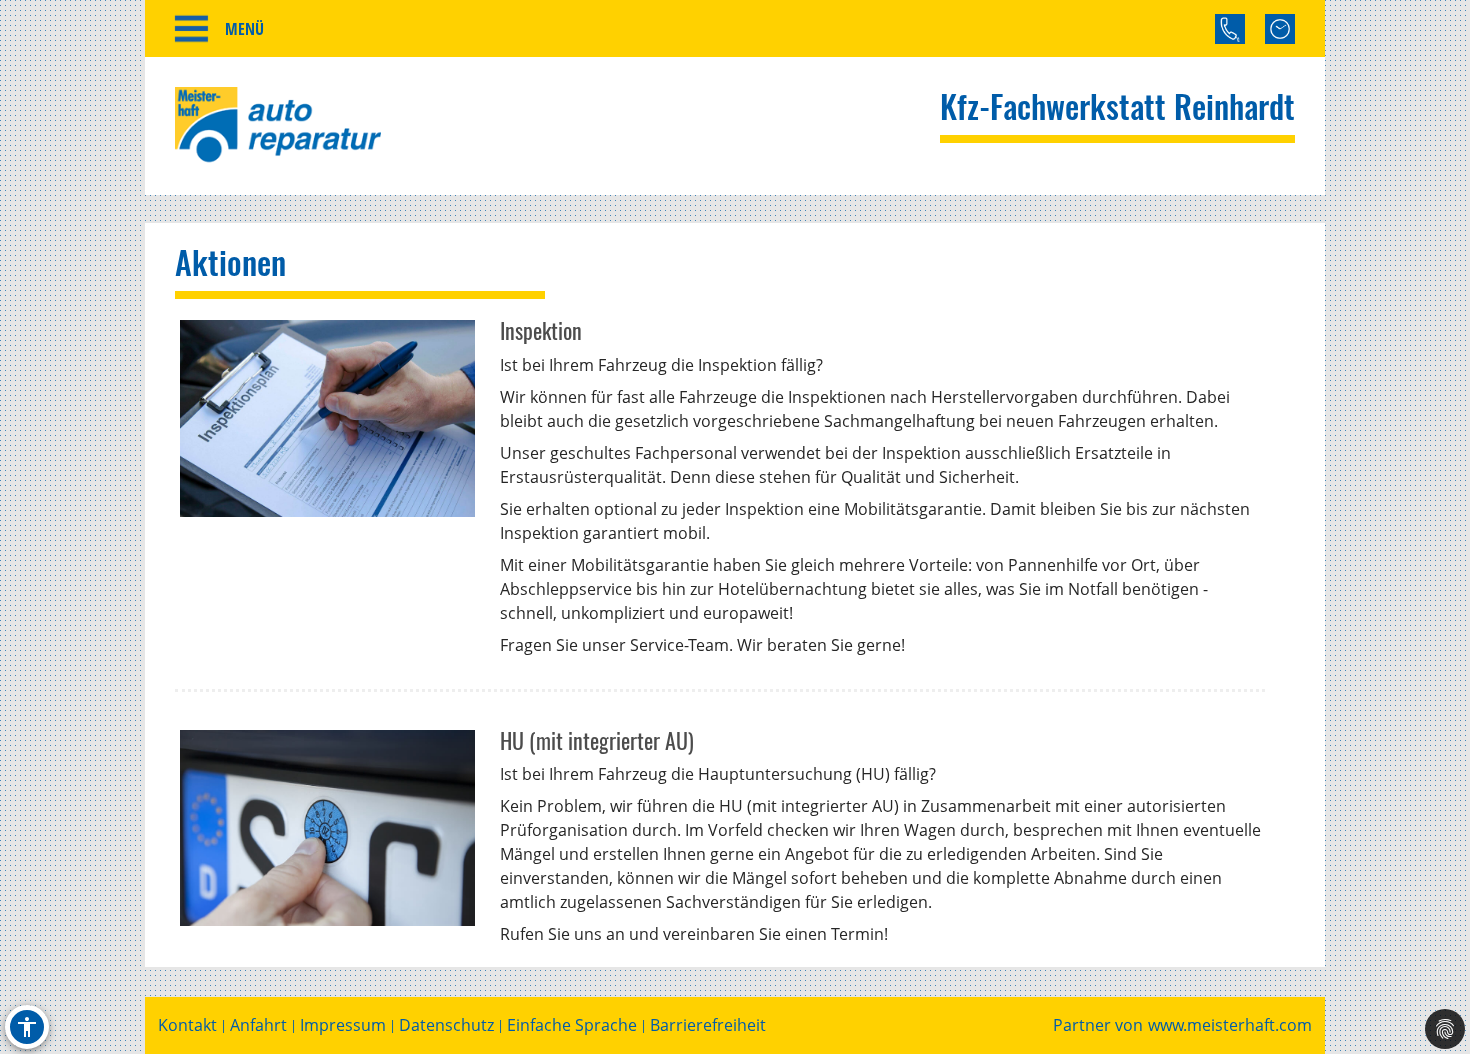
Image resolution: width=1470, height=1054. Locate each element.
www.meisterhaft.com (1230, 1025)
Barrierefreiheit (708, 1025)
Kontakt (187, 1025)
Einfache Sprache (572, 1025)
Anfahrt (258, 1025)
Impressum (343, 1025)
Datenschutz (446, 1025)
